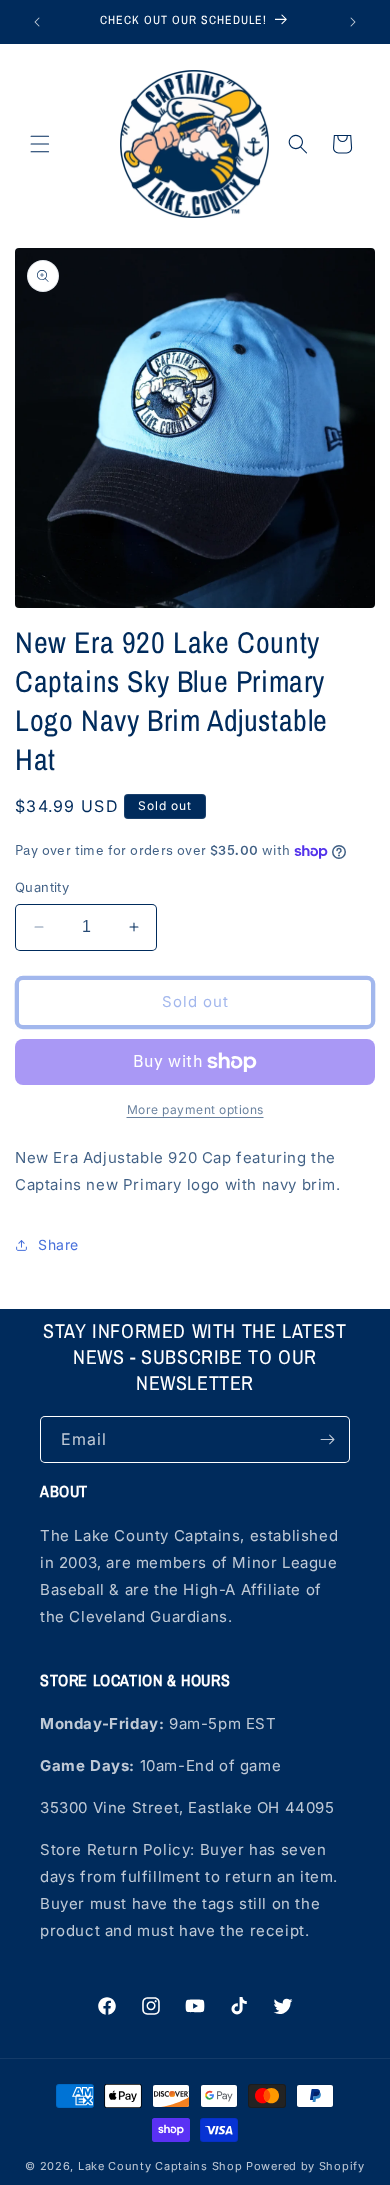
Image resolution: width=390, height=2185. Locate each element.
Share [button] (58, 1244)
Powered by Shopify (305, 2166)
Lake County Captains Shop (162, 2166)
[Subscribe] (327, 1439)
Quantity (42, 887)
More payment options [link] (195, 1109)
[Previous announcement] (37, 22)
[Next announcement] (353, 22)
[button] (40, 144)
